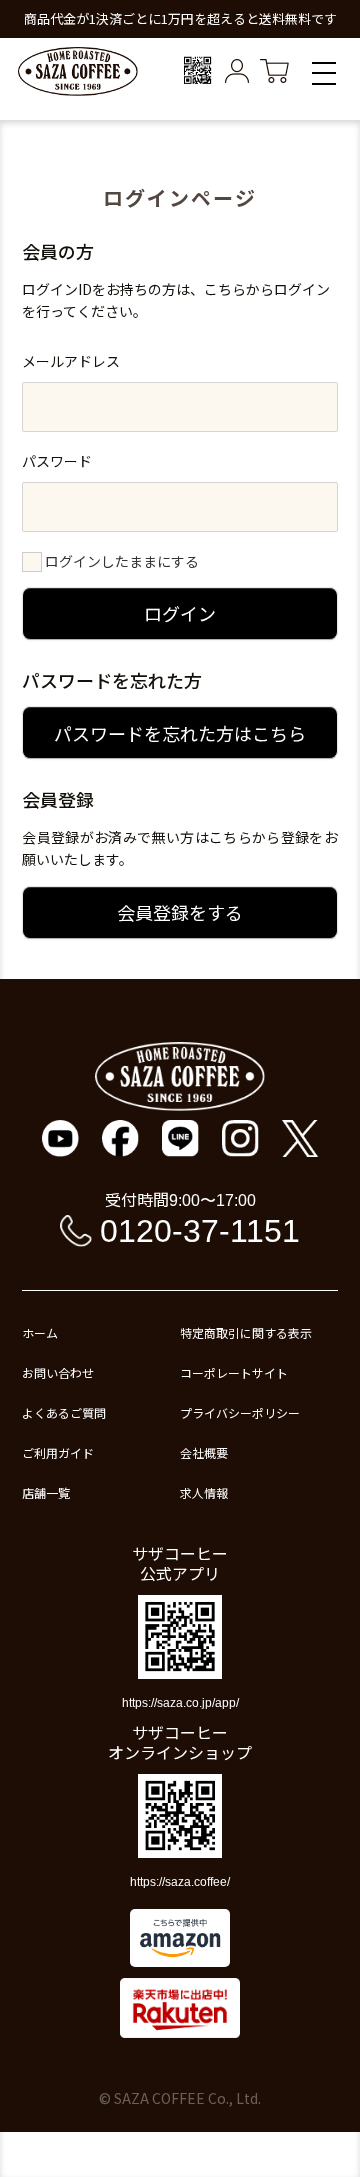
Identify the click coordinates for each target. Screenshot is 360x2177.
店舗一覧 (46, 1493)
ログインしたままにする (122, 561)
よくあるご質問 (64, 1413)
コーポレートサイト (234, 1373)
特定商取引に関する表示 (246, 1333)
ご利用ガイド (58, 1453)
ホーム (40, 1333)
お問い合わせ (58, 1373)
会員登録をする (180, 912)
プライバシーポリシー (240, 1413)
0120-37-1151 (200, 1231)
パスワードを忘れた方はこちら (180, 733)
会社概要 (204, 1453)
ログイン (180, 613)
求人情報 (204, 1493)
